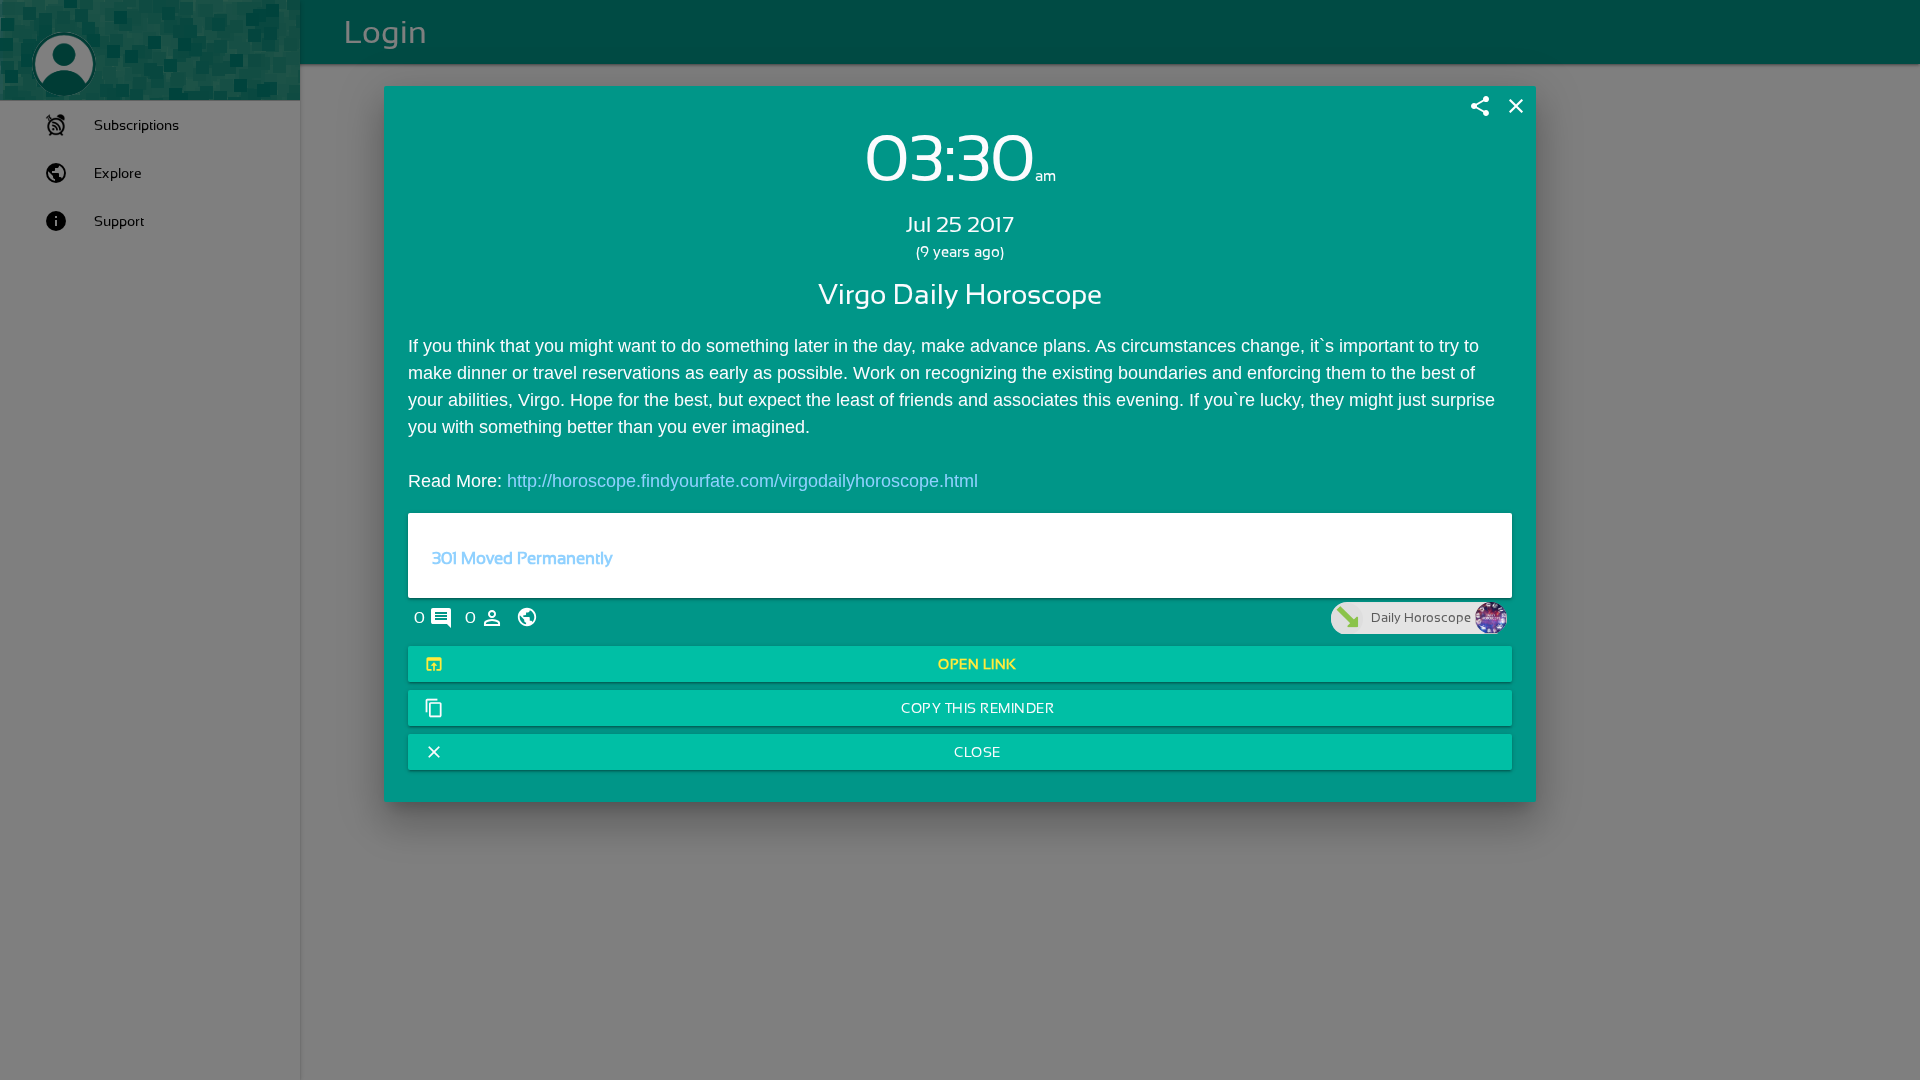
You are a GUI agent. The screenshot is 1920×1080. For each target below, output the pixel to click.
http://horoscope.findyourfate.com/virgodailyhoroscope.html (742, 481)
